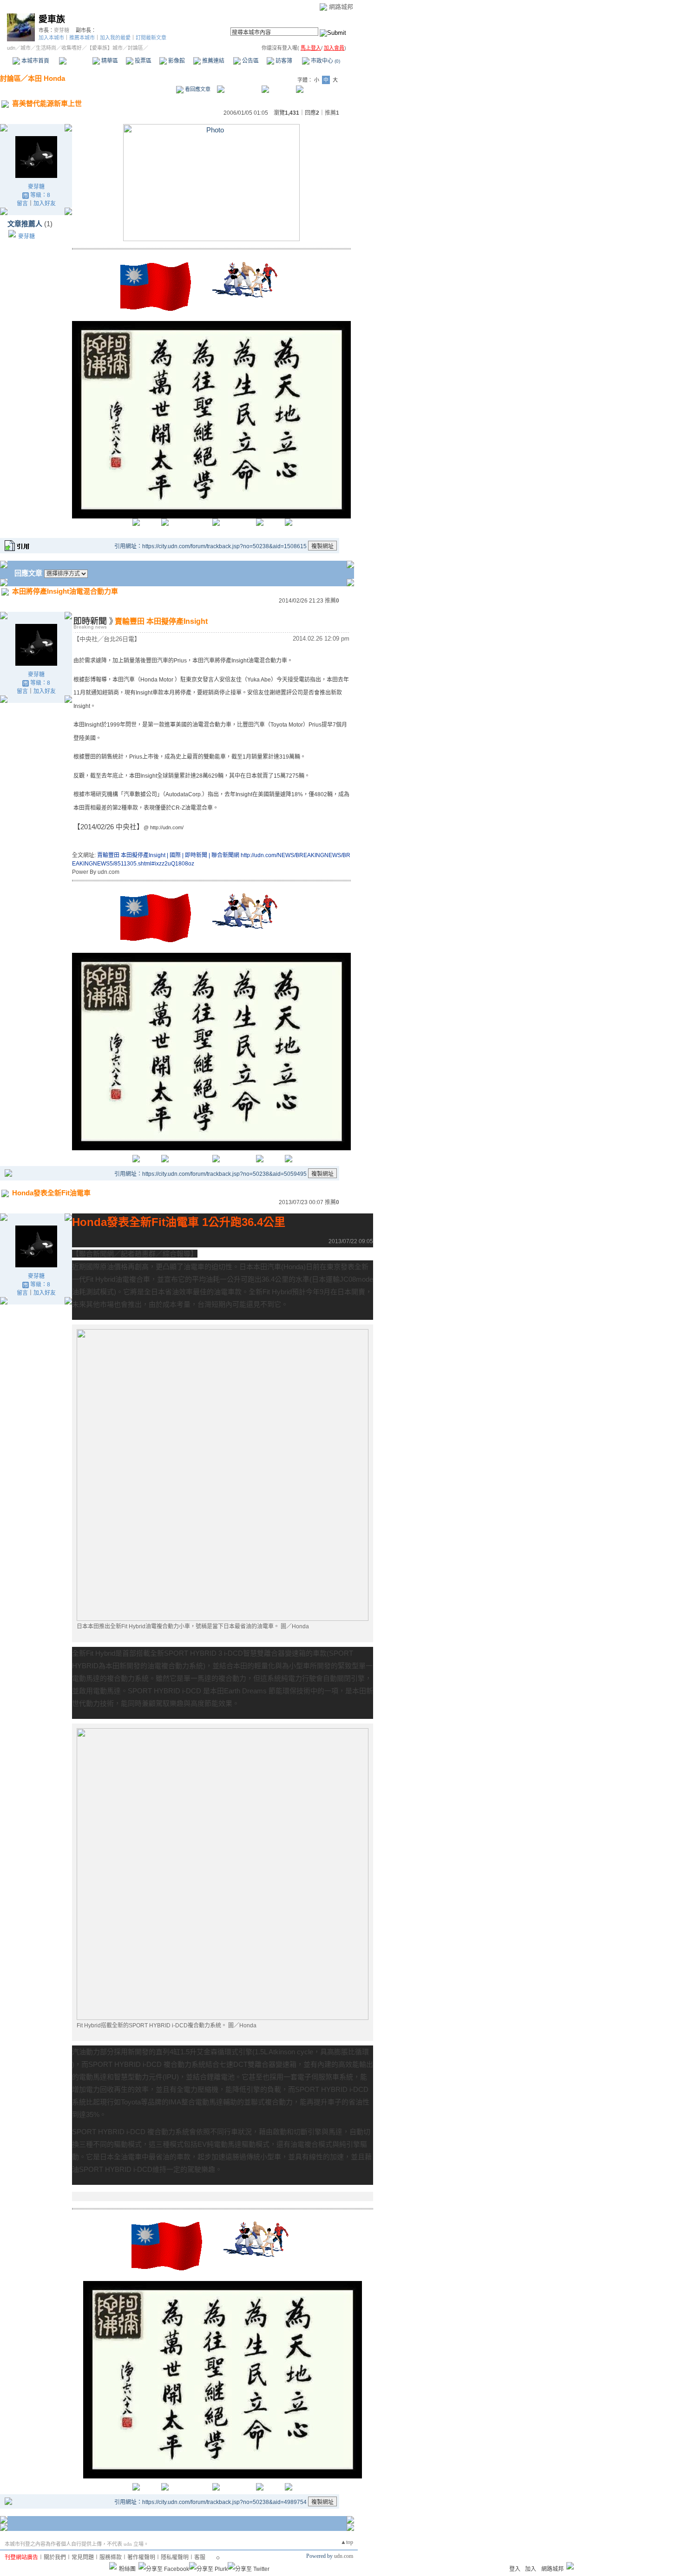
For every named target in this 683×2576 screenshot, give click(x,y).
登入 (515, 2569)
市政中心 (325, 61)
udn (11, 48)
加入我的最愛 (115, 38)
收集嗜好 (72, 48)
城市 (26, 48)
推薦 (332, 113)
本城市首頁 (35, 61)
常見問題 (83, 2557)
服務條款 (111, 2557)
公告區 (250, 61)
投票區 (142, 61)
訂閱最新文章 (151, 38)
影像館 (176, 61)
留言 (22, 203)
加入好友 (45, 203)
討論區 (76, 61)
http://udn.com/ (167, 827)
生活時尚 (46, 48)
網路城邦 (341, 7)
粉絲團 (127, 2569)
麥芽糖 (62, 30)
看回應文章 (197, 89)
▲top (347, 2542)
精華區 (109, 61)
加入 (531, 2569)
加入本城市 (51, 38)
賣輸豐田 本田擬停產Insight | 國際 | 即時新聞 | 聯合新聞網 (168, 855)
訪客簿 (283, 61)
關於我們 (55, 2557)
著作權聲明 (141, 2557)
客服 (200, 2557)
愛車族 (52, 19)
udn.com (344, 2556)
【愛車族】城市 (105, 48)
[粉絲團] (113, 2566)
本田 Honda (46, 78)
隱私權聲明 (175, 2557)
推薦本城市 (82, 38)
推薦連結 (213, 61)
